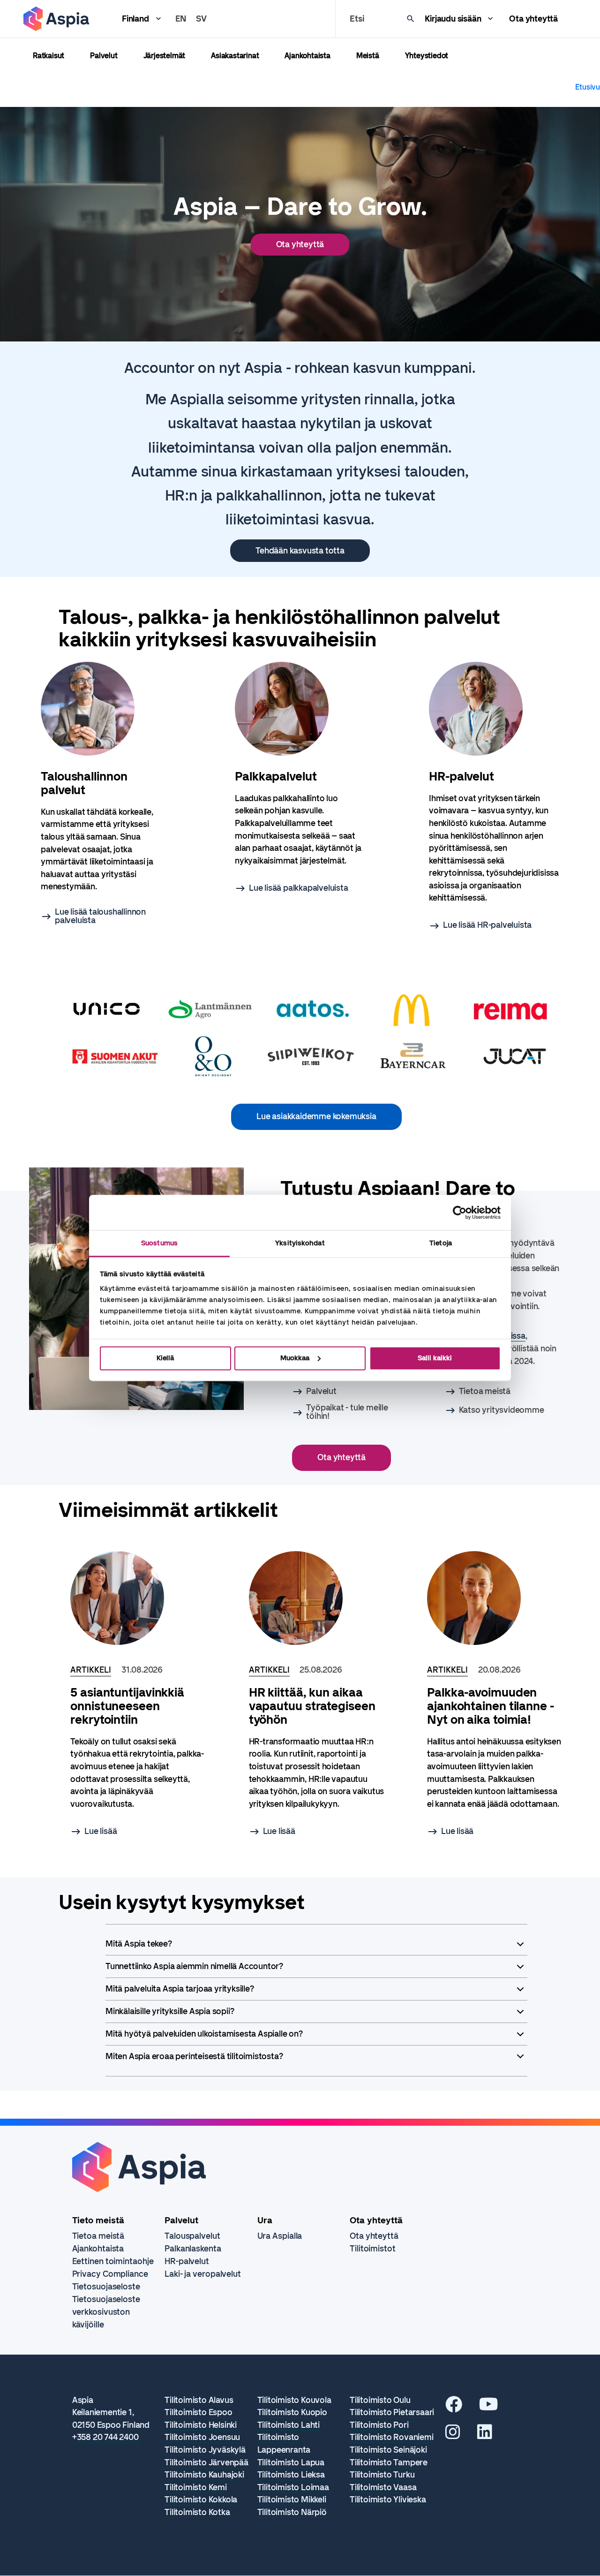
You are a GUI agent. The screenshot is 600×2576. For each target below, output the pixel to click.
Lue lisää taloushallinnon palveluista (100, 916)
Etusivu (588, 87)
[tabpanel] (106, 793)
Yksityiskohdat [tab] (300, 1243)
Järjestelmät (165, 56)
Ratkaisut (49, 56)
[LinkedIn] (485, 2435)
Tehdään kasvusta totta (300, 551)
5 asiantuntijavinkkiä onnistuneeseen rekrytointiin (127, 1706)
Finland (135, 19)
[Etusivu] (56, 19)
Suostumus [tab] (159, 1243)
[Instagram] (453, 2435)
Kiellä (165, 1358)
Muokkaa (295, 1358)
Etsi (357, 19)
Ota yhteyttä (533, 19)
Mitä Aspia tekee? (139, 1944)
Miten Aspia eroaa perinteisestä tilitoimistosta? (194, 2056)
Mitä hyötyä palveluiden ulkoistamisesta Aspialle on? (204, 2034)
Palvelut (104, 56)
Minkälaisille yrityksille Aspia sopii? (170, 2011)
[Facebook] (454, 2408)
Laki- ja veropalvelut (203, 2274)
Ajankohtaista (307, 56)
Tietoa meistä (485, 1391)
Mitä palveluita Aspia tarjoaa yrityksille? (180, 1989)
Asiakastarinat (235, 56)
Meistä (368, 56)
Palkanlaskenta (193, 2249)
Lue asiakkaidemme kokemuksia (316, 1116)
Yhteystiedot (427, 56)
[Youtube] (489, 2408)
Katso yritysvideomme (502, 1410)
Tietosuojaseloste (106, 2287)
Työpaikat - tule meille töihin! (347, 1412)
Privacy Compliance (110, 2274)
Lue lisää (101, 1831)
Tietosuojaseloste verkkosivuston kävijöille (106, 2312)
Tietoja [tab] (441, 1243)
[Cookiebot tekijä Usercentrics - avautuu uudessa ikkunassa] (460, 1212)
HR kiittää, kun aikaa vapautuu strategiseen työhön (312, 1706)
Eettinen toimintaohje (113, 2261)
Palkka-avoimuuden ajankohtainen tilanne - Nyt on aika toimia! (491, 1706)
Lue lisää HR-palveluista (487, 925)
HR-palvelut (187, 2261)
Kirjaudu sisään (453, 19)
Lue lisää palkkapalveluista (299, 888)
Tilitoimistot (373, 2249)
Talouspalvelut (192, 2236)
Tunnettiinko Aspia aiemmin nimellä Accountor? (194, 1966)
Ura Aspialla (280, 2236)
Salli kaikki (435, 1358)
